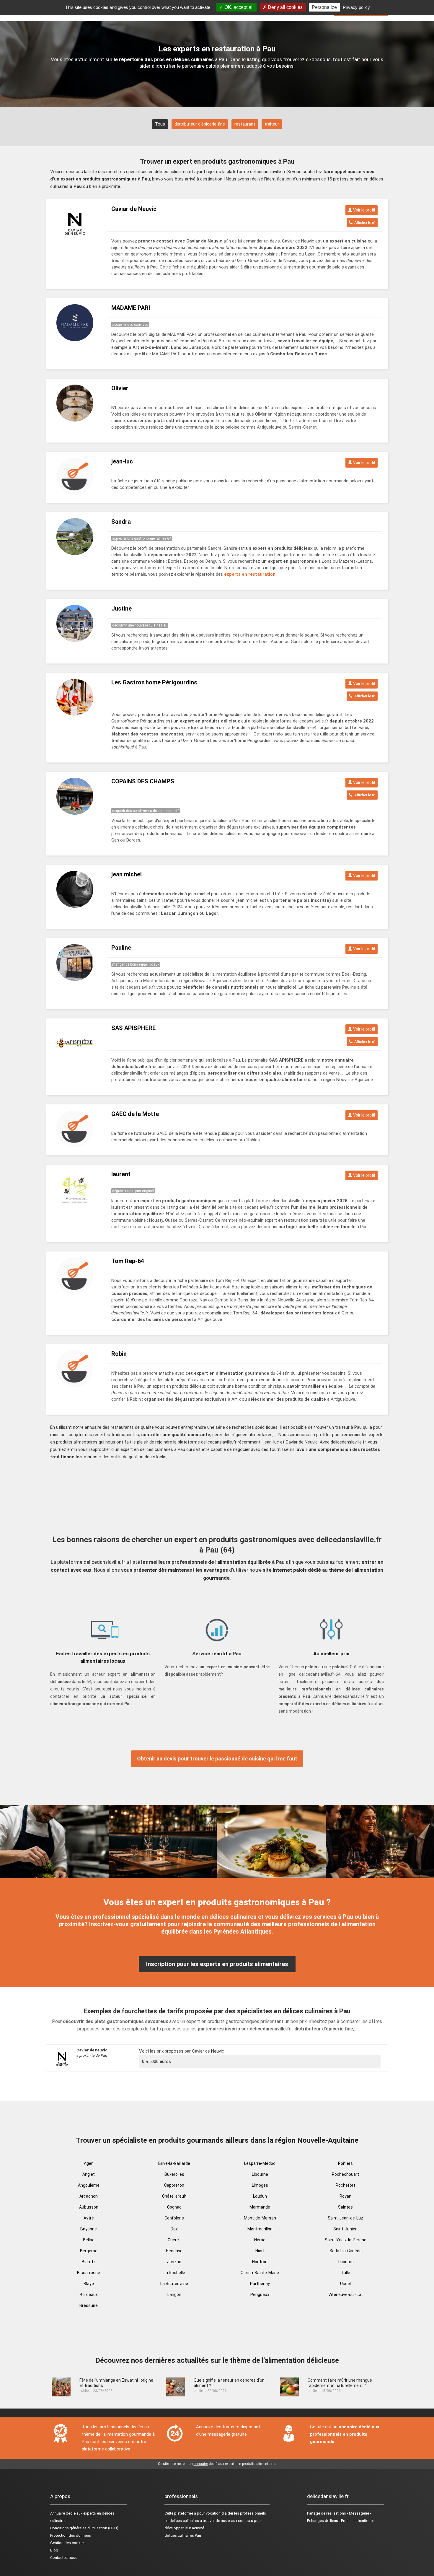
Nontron (260, 2262)
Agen (89, 2163)
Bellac (89, 2240)
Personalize (324, 7)
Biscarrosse (89, 2273)
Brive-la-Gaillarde (174, 2163)
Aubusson (89, 2207)
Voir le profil (364, 210)
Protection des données (71, 2535)
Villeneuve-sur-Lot (346, 2295)
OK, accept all (238, 7)
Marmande (260, 2207)
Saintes (345, 2207)
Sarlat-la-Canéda (346, 2251)
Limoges (260, 2185)
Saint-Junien (345, 2229)
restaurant (245, 124)
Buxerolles (174, 2174)
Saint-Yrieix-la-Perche (346, 2240)
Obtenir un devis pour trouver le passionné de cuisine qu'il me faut (217, 1759)
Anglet (89, 2174)
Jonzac (174, 2262)
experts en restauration (250, 574)
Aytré (89, 2218)
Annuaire (58, 2513)
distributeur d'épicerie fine (200, 124)
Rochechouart (345, 2174)
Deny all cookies (285, 7)
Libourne (260, 2174)
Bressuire (89, 2305)
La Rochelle (174, 2273)
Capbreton (174, 2185)
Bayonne (89, 2229)
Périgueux (260, 2295)
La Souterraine (174, 2284)
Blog (54, 2550)
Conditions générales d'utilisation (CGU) (84, 2528)
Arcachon (89, 2196)
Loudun (260, 2196)
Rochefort (345, 2185)
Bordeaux (89, 2295)
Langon (174, 2295)
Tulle (346, 2273)
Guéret (174, 2240)
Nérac (260, 2240)
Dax (174, 2229)
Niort (260, 2251)
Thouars (346, 2262)
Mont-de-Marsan (260, 2218)
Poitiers (345, 2163)
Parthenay (260, 2284)
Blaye (89, 2284)
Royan (345, 2196)
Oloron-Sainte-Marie (260, 2273)
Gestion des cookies (68, 2543)
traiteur (272, 124)
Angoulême (89, 2185)
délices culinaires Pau (183, 2535)
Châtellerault (174, 2196)
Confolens (174, 2218)
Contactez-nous (64, 2558)
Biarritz (89, 2262)
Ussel (345, 2284)
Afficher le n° (364, 223)
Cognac (174, 2207)
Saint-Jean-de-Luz (345, 2218)
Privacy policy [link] (356, 7)
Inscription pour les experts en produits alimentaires (217, 1964)
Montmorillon (260, 2229)
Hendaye (174, 2251)
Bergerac (89, 2251)
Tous (160, 124)
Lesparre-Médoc (260, 2163)
